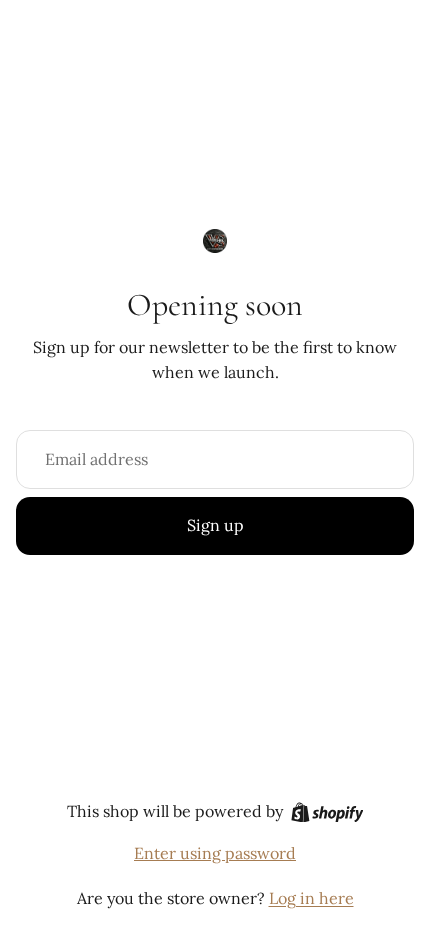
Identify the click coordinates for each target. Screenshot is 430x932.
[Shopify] (327, 812)
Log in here (311, 898)
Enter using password (215, 853)
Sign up (215, 525)
